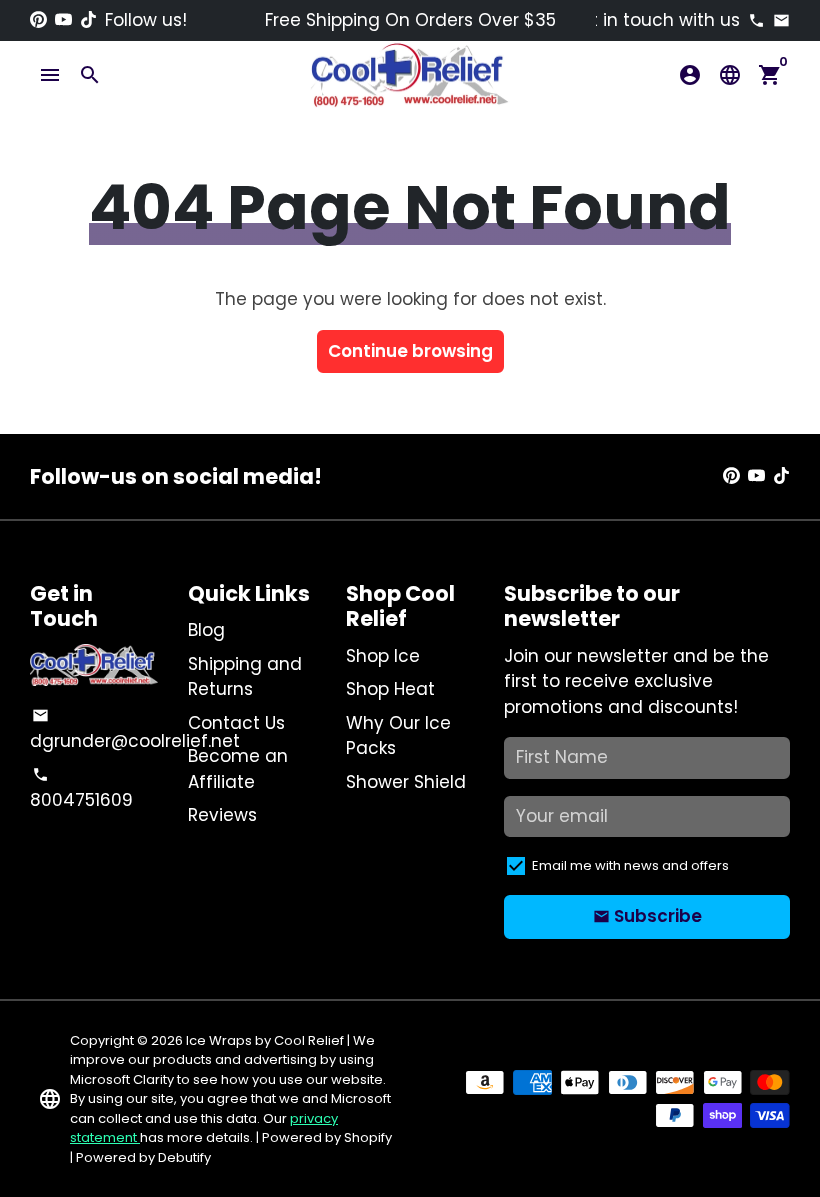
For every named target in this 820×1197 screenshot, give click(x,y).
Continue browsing (410, 351)
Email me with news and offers (630, 865)
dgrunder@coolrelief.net (135, 730)
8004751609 (81, 789)
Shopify (368, 1137)
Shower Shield (406, 782)
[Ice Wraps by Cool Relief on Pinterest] (38, 20)
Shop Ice (383, 656)
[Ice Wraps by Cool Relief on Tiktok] (88, 20)
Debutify (184, 1157)
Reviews (222, 815)
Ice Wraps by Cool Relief (265, 1040)
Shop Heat (390, 689)
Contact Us (236, 723)
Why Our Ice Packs (398, 736)
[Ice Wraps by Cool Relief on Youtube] (63, 20)
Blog (206, 630)
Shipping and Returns (245, 677)
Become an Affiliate (238, 769)
